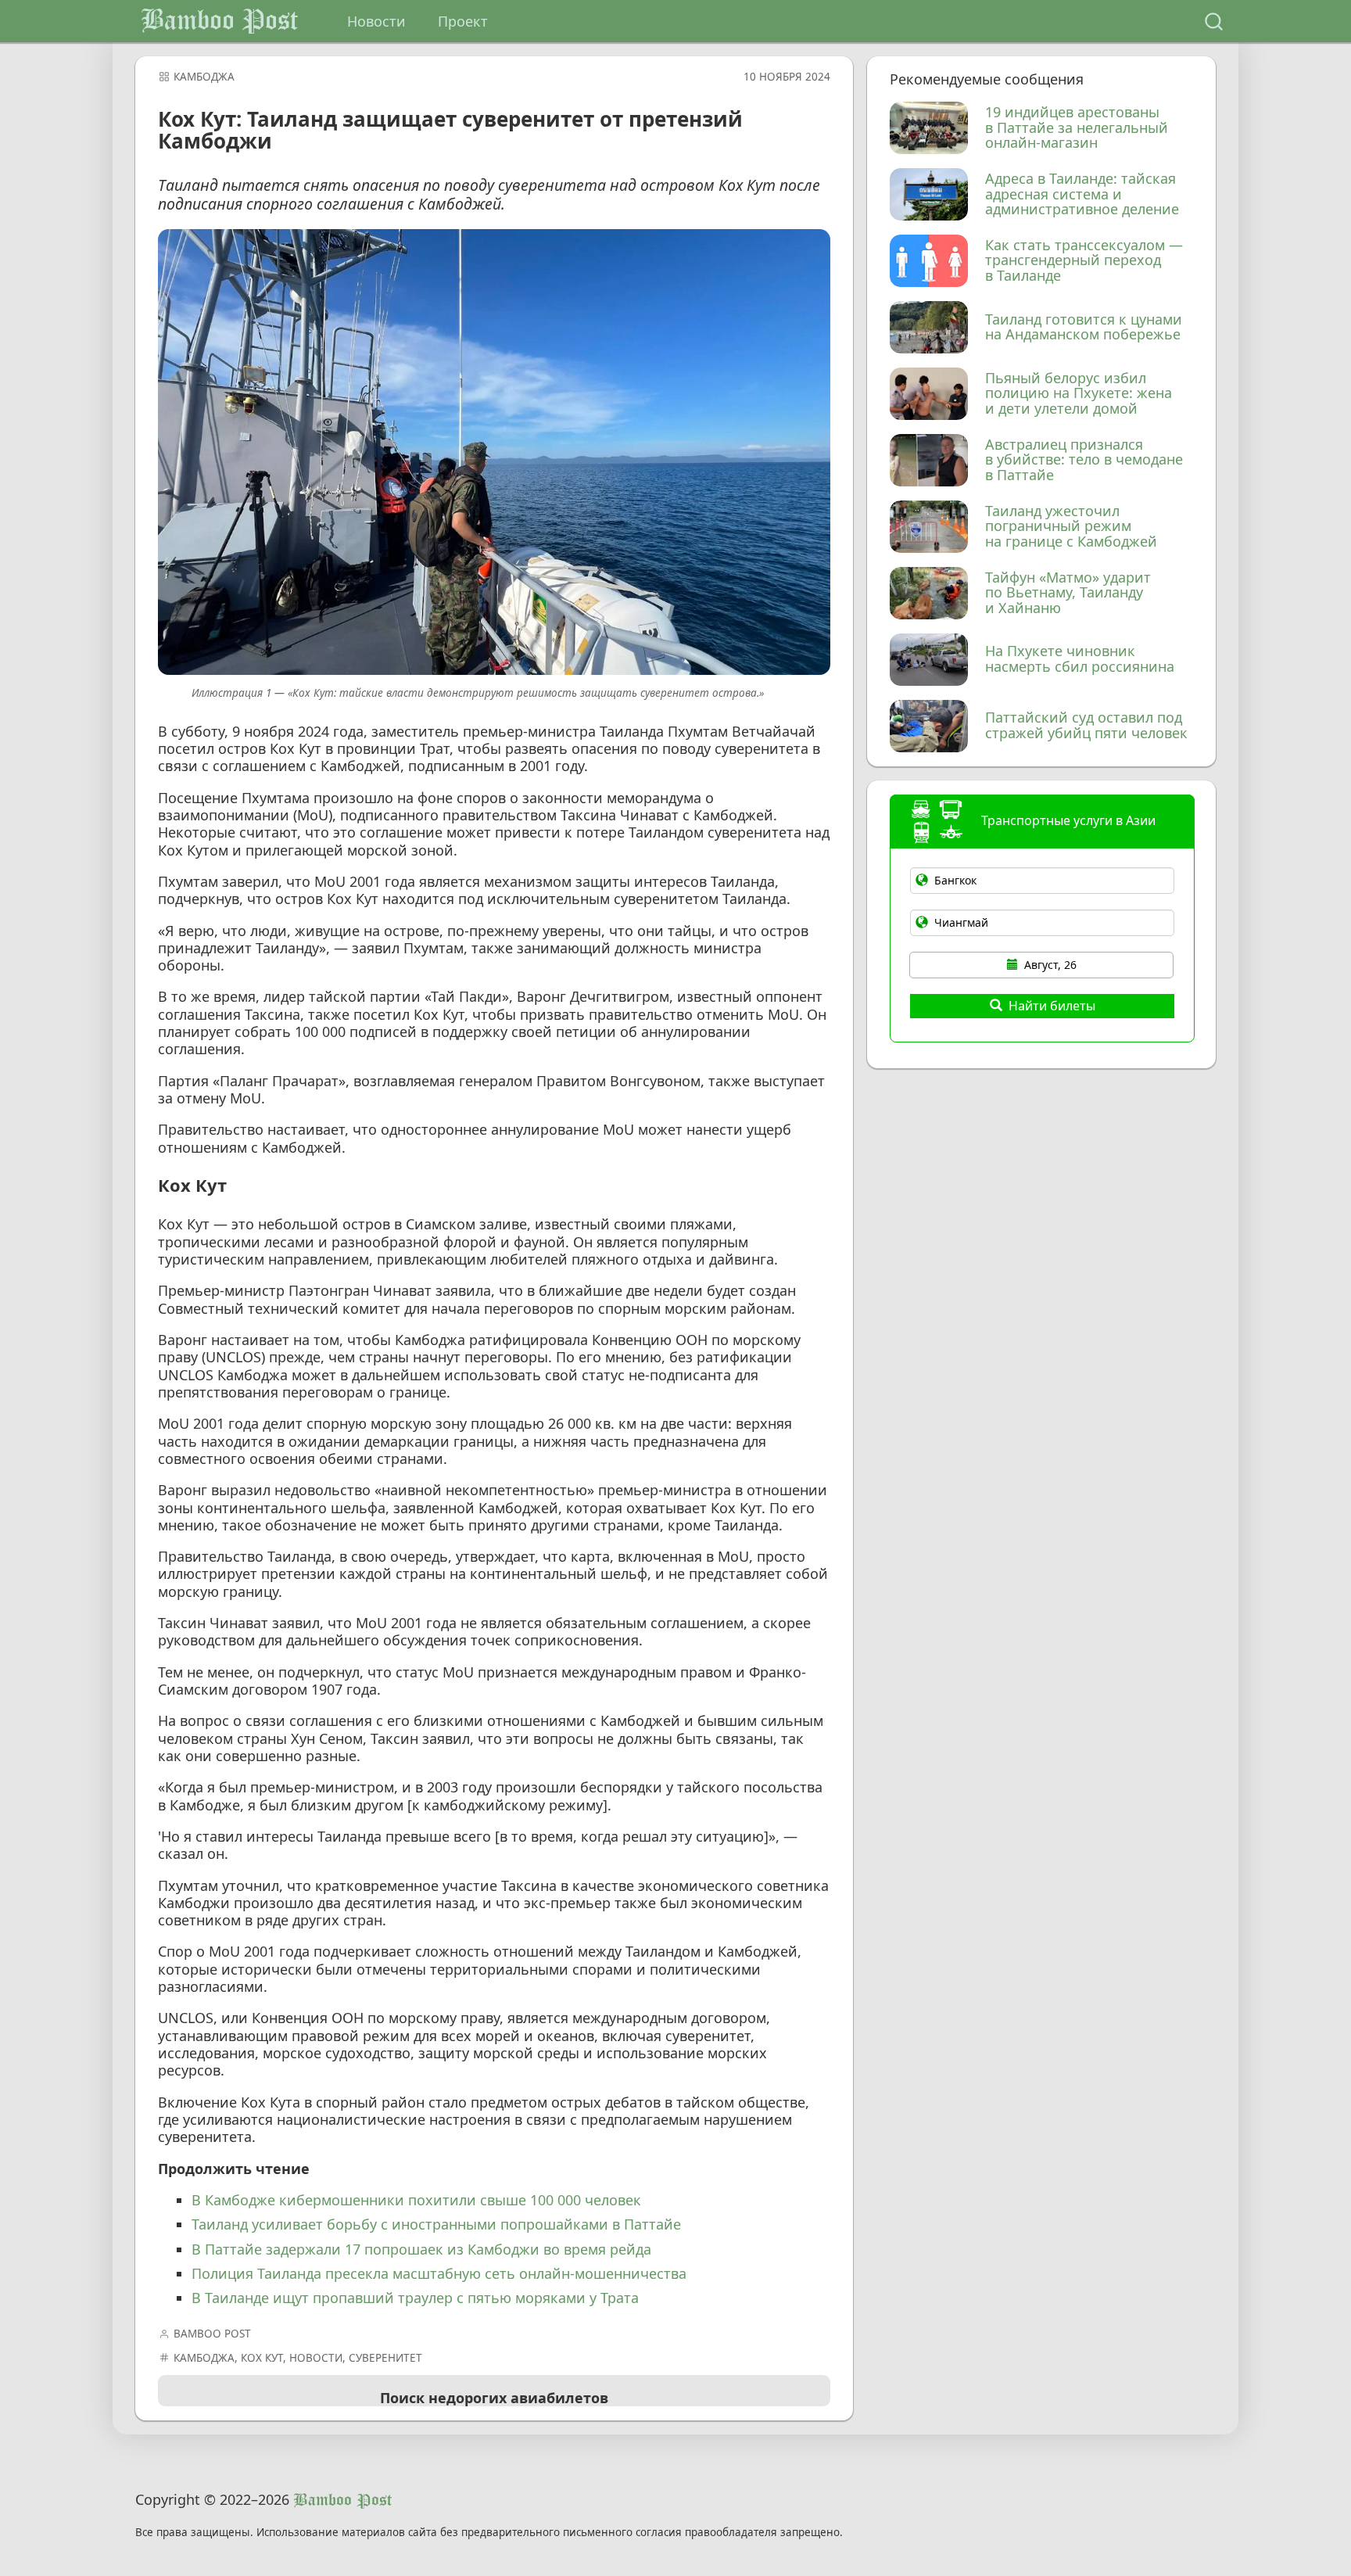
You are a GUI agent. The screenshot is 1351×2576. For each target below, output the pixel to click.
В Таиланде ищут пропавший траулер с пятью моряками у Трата (415, 2298)
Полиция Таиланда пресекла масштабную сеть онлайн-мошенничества (439, 2273)
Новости (376, 21)
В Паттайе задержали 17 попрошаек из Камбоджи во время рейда (421, 2249)
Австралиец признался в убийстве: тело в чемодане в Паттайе (1084, 460)
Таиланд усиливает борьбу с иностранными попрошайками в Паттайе (436, 2224)
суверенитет (385, 2358)
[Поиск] (1214, 22)
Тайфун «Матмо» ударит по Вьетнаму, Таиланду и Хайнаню (1068, 593)
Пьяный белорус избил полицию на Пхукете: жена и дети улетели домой (1079, 394)
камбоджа (204, 77)
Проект (463, 21)
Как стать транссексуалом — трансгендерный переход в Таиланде (1084, 261)
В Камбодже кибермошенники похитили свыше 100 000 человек (416, 2200)
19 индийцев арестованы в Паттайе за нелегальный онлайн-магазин (1077, 128)
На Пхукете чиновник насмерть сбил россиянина (1080, 659)
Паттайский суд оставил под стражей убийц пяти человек (1086, 726)
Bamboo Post (219, 21)
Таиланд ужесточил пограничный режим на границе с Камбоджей (1071, 527)
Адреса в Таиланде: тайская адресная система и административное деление (1082, 194)
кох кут (262, 2358)
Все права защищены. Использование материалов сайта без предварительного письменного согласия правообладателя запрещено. (489, 2533)
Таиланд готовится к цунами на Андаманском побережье (1084, 328)
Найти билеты (1052, 1006)
